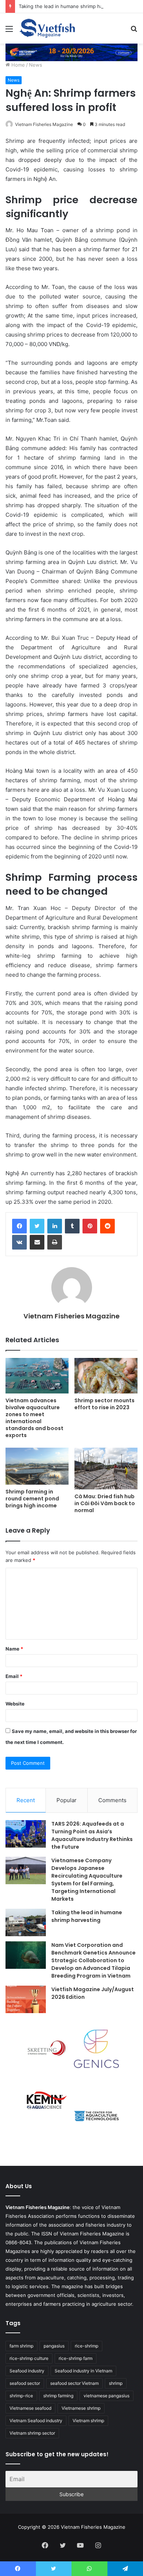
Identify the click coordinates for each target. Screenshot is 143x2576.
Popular (67, 1800)
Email (14, 1676)
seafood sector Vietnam (74, 2383)
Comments (112, 1800)
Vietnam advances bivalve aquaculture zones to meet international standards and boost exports (34, 1418)
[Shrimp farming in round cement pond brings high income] (37, 1466)
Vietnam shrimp (88, 2421)
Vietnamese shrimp (81, 2408)
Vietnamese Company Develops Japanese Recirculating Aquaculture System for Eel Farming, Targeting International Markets (87, 1880)
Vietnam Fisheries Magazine (44, 124)
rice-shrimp (87, 2346)
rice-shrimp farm (76, 2358)
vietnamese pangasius (107, 2396)
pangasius (54, 2346)
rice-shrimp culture (29, 2358)
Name (14, 1649)
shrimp (116, 2383)
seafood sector (25, 2383)
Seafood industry (27, 2371)
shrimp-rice (21, 2396)
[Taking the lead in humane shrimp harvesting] (26, 1922)
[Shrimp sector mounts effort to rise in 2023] (106, 1376)
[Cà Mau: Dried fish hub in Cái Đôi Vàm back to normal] (106, 1469)
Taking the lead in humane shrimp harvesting (70, 6)
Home (17, 65)
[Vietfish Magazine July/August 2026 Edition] (26, 1999)
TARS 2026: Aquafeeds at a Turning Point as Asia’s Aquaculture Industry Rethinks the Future (92, 1835)
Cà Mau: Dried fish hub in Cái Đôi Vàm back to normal (105, 1503)
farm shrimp (21, 2346)
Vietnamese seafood (30, 2408)
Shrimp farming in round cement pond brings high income (32, 1499)
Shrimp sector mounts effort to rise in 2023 (104, 1404)
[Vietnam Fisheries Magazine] (48, 28)
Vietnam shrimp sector (32, 2433)
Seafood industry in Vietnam (83, 2371)
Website (15, 1704)
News (36, 65)
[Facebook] (19, 1226)
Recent (26, 1800)
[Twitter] (37, 1226)
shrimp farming (58, 2396)
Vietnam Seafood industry (36, 2421)
